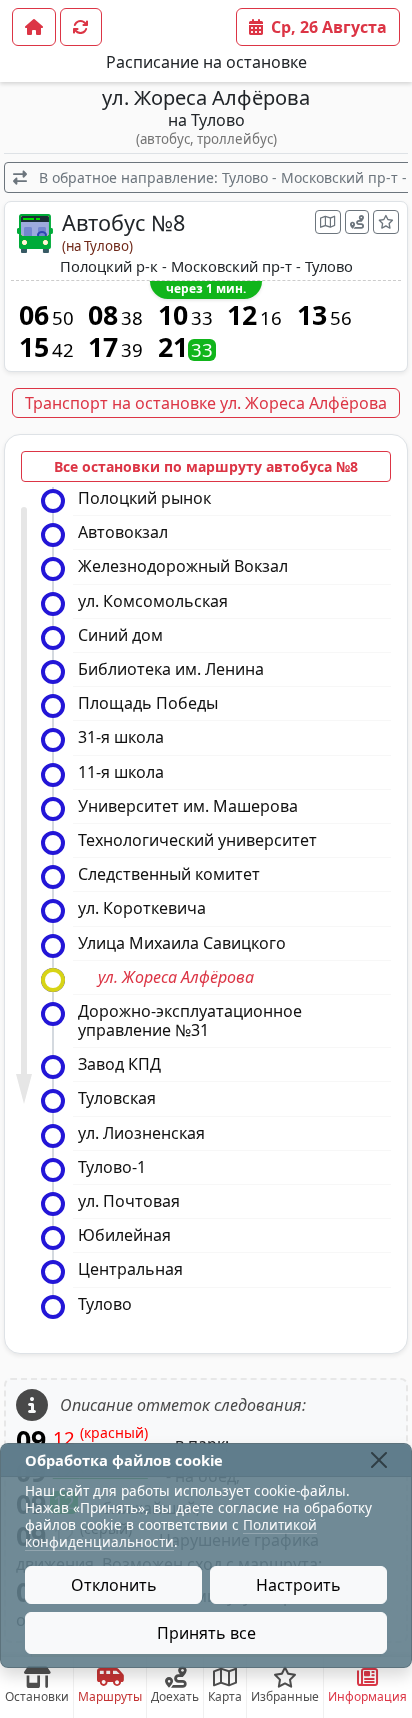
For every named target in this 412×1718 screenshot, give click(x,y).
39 (132, 350)
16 (271, 318)
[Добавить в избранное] (386, 222)
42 (63, 350)
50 (63, 318)
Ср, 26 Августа (329, 27)
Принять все (206, 1633)
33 (202, 318)
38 (132, 318)
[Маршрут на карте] (328, 222)
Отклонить (114, 1585)
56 (341, 318)
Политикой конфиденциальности (171, 1533)
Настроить (298, 1585)
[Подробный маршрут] (357, 222)
